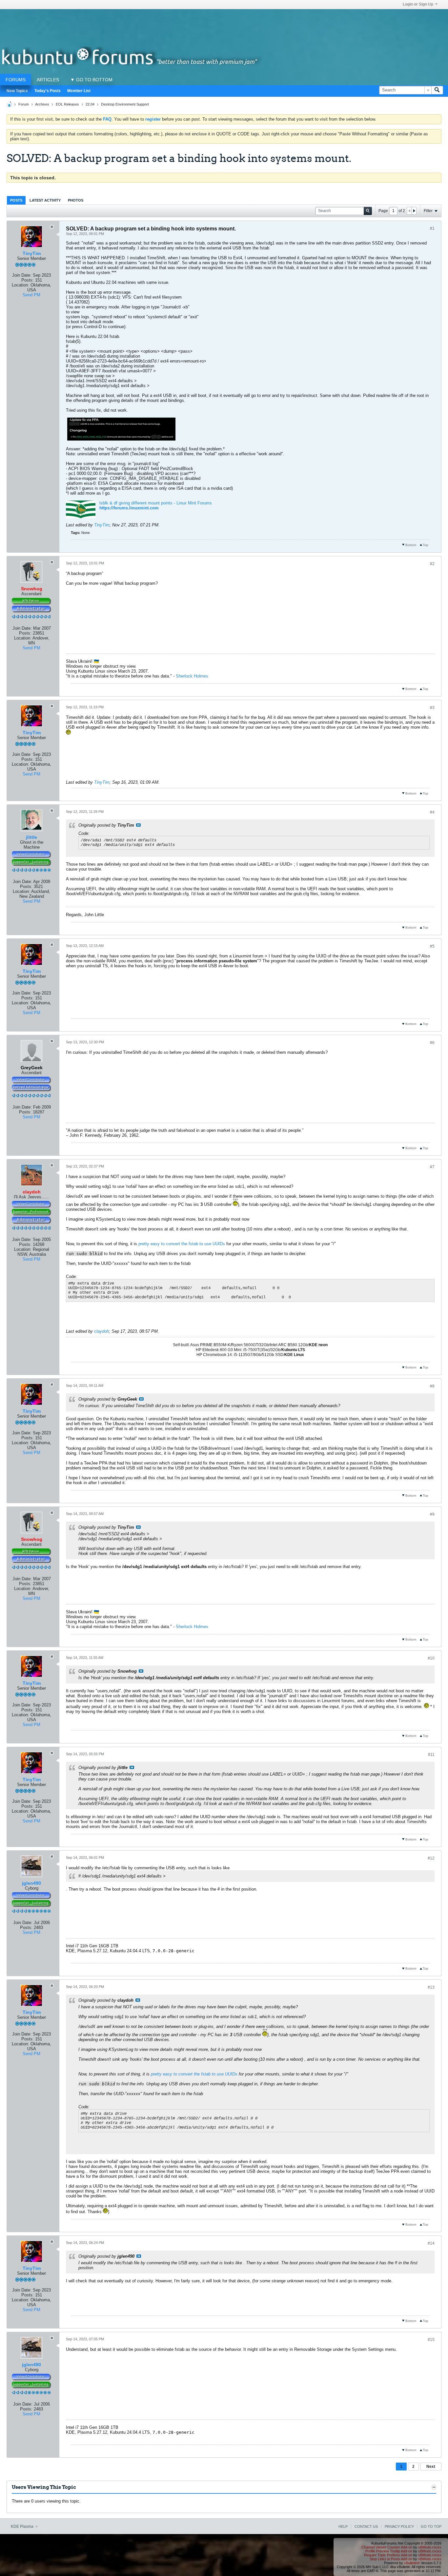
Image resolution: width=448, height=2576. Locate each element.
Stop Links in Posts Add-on (391, 2559)
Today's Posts (48, 91)
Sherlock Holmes (192, 676)
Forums (16, 80)
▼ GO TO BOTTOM (91, 80)
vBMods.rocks (430, 2547)
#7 (432, 1167)
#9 (432, 1514)
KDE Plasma (23, 2527)
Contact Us (366, 2527)
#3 (432, 708)
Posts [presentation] (16, 200)
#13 (431, 1987)
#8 (432, 1386)
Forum (24, 104)
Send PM (31, 295)
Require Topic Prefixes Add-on (388, 2555)
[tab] (16, 200)
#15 (431, 2340)
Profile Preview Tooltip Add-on (389, 2551)
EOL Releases (67, 104)
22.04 (90, 104)
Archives (42, 104)
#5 (432, 946)
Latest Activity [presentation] (45, 200)
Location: (20, 285)
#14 (431, 2243)
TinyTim (32, 253)
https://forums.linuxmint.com (129, 508)
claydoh (102, 1331)
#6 (432, 1043)
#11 (431, 1755)
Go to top (431, 2527)
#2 (432, 564)
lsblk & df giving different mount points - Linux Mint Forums (156, 503)
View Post (138, 825)
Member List (79, 91)
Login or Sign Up (418, 4)
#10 (431, 1658)
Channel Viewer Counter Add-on (387, 2547)
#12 (431, 1858)
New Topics (17, 91)
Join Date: (22, 275)
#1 (432, 228)
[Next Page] (414, 211)
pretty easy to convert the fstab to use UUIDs (182, 1244)
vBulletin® (412, 2563)
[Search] (437, 90)
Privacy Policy (399, 2527)
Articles (48, 80)
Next (431, 2467)
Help (343, 2527)
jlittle (31, 837)
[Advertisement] (224, 24)
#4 (432, 812)
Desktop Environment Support (125, 104)
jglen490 (31, 1883)
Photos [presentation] (76, 200)
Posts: (28, 280)
